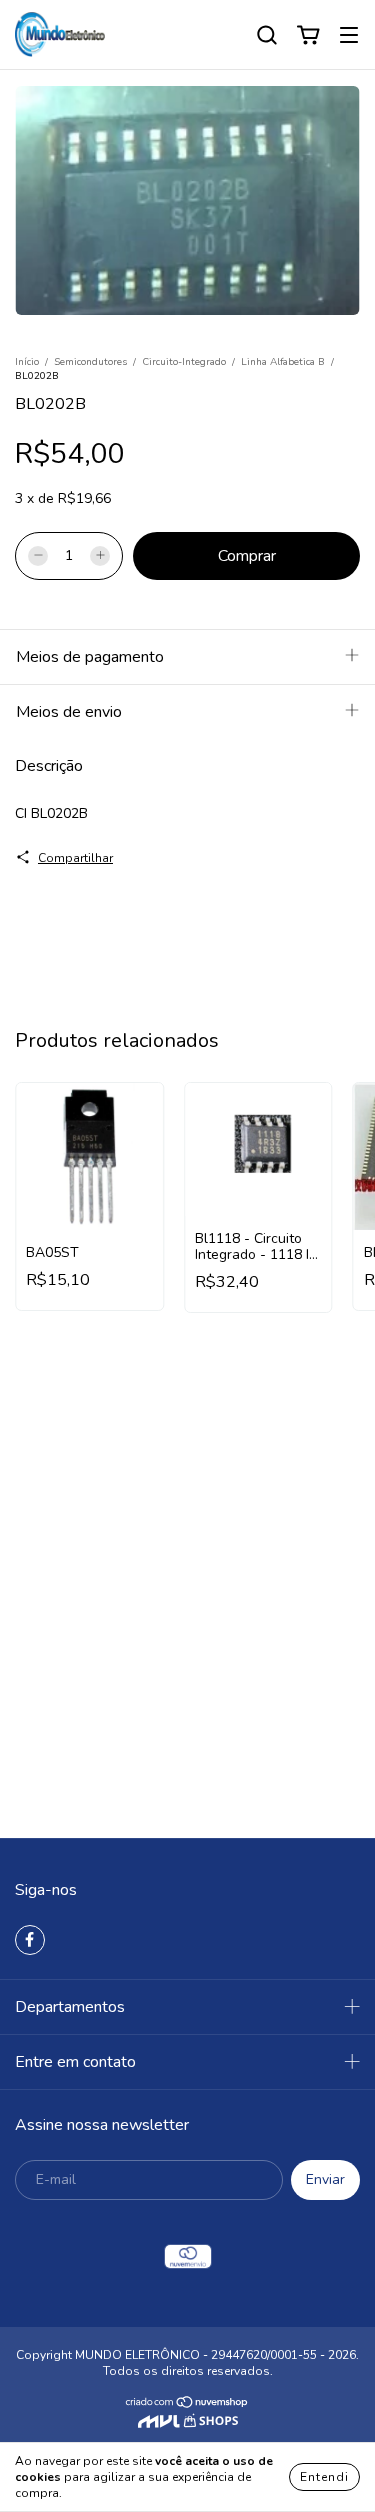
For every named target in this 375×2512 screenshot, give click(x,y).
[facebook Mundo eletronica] (30, 1940)
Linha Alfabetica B (283, 362)
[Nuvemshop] (187, 2405)
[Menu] (349, 35)
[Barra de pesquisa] (267, 35)
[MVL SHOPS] (188, 2424)
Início (27, 362)
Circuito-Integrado (184, 362)
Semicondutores (90, 362)
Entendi (324, 2477)
